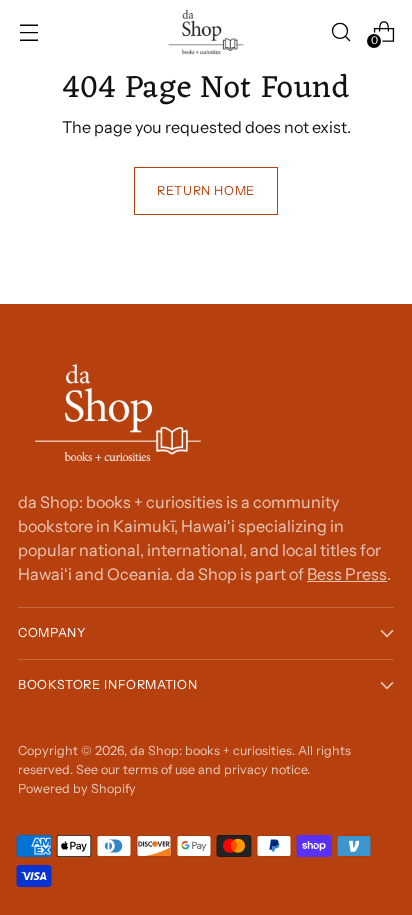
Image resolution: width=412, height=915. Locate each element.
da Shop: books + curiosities (211, 750)
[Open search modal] (340, 31)
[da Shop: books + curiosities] (206, 32)
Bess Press (347, 574)
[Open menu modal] (28, 31)
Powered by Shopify (77, 788)
